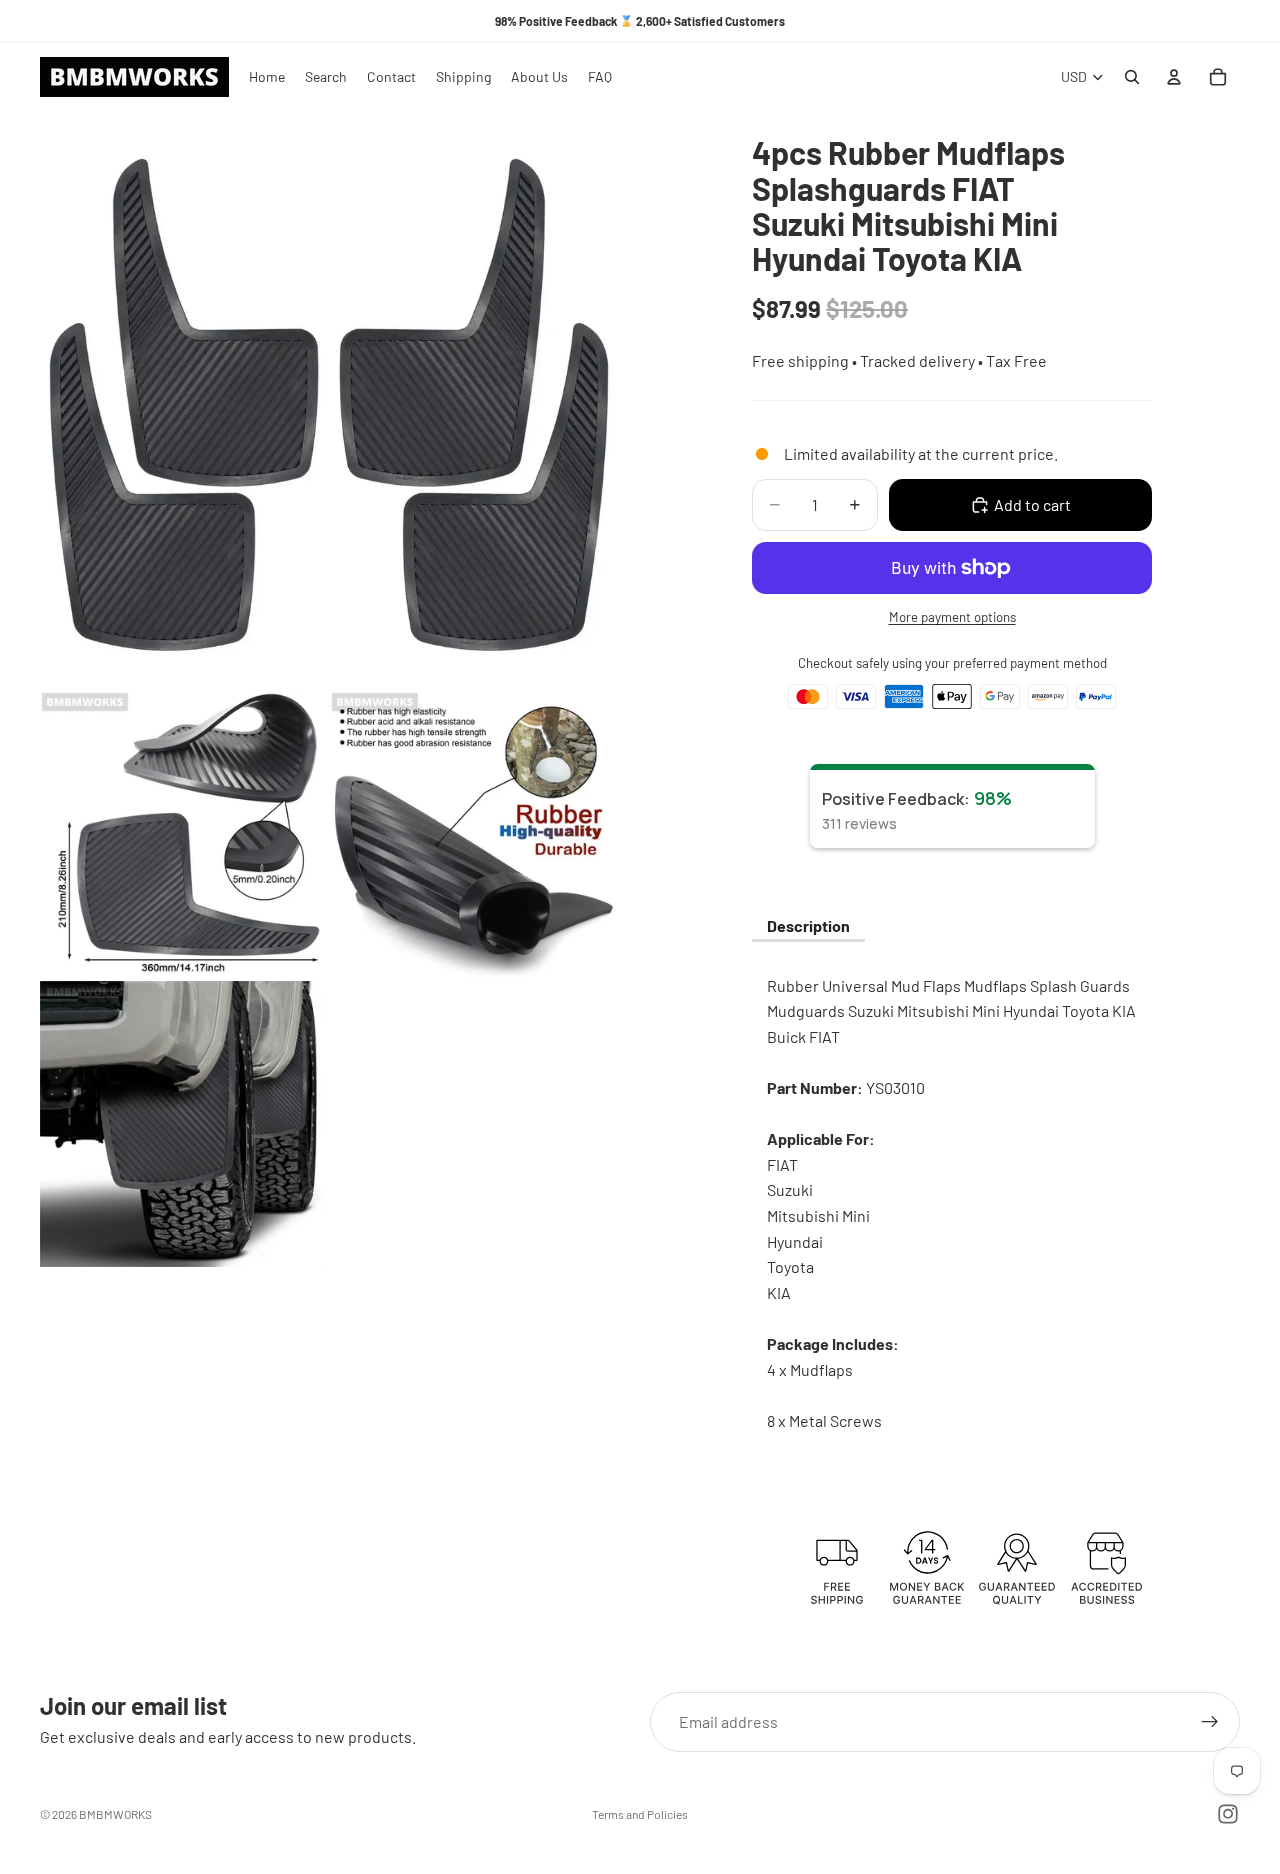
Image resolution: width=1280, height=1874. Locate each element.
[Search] (1132, 77)
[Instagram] (1228, 1814)
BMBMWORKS (115, 1814)
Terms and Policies (640, 1814)
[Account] (1174, 77)
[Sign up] (1210, 1722)
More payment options (952, 617)
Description (808, 925)
